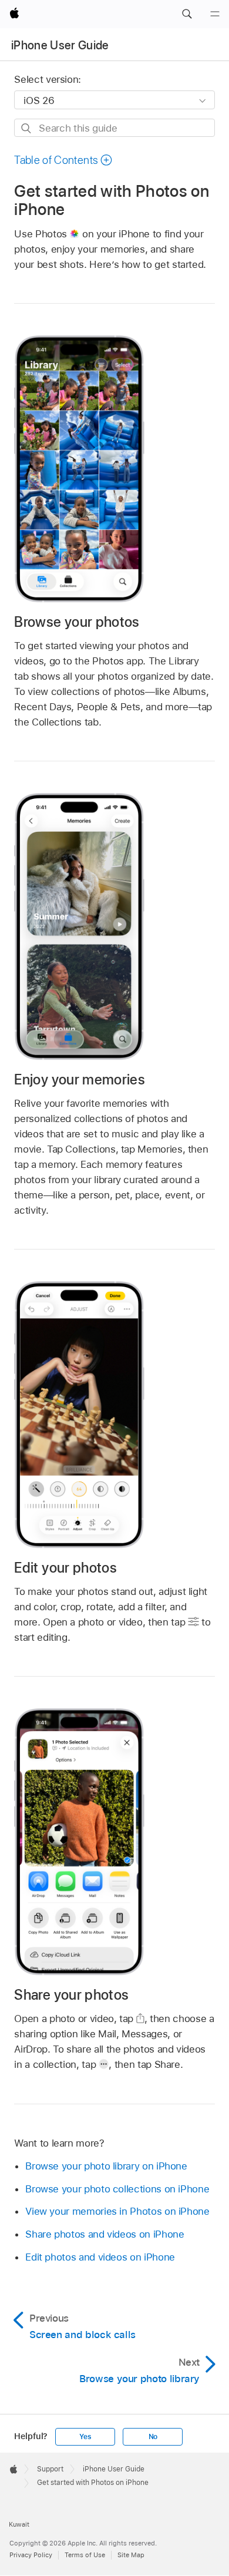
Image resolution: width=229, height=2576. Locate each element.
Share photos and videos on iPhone (105, 2234)
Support (50, 2469)
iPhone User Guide (60, 45)
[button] (187, 14)
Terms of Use (85, 2555)
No (153, 2437)
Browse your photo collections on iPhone (117, 2189)
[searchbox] (114, 128)
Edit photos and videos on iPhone (100, 2257)
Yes (85, 2437)
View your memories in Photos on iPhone (117, 2211)
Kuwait (19, 2524)
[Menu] (215, 14)
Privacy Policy (31, 2555)
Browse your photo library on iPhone (106, 2166)
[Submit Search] (27, 128)
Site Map (131, 2555)
